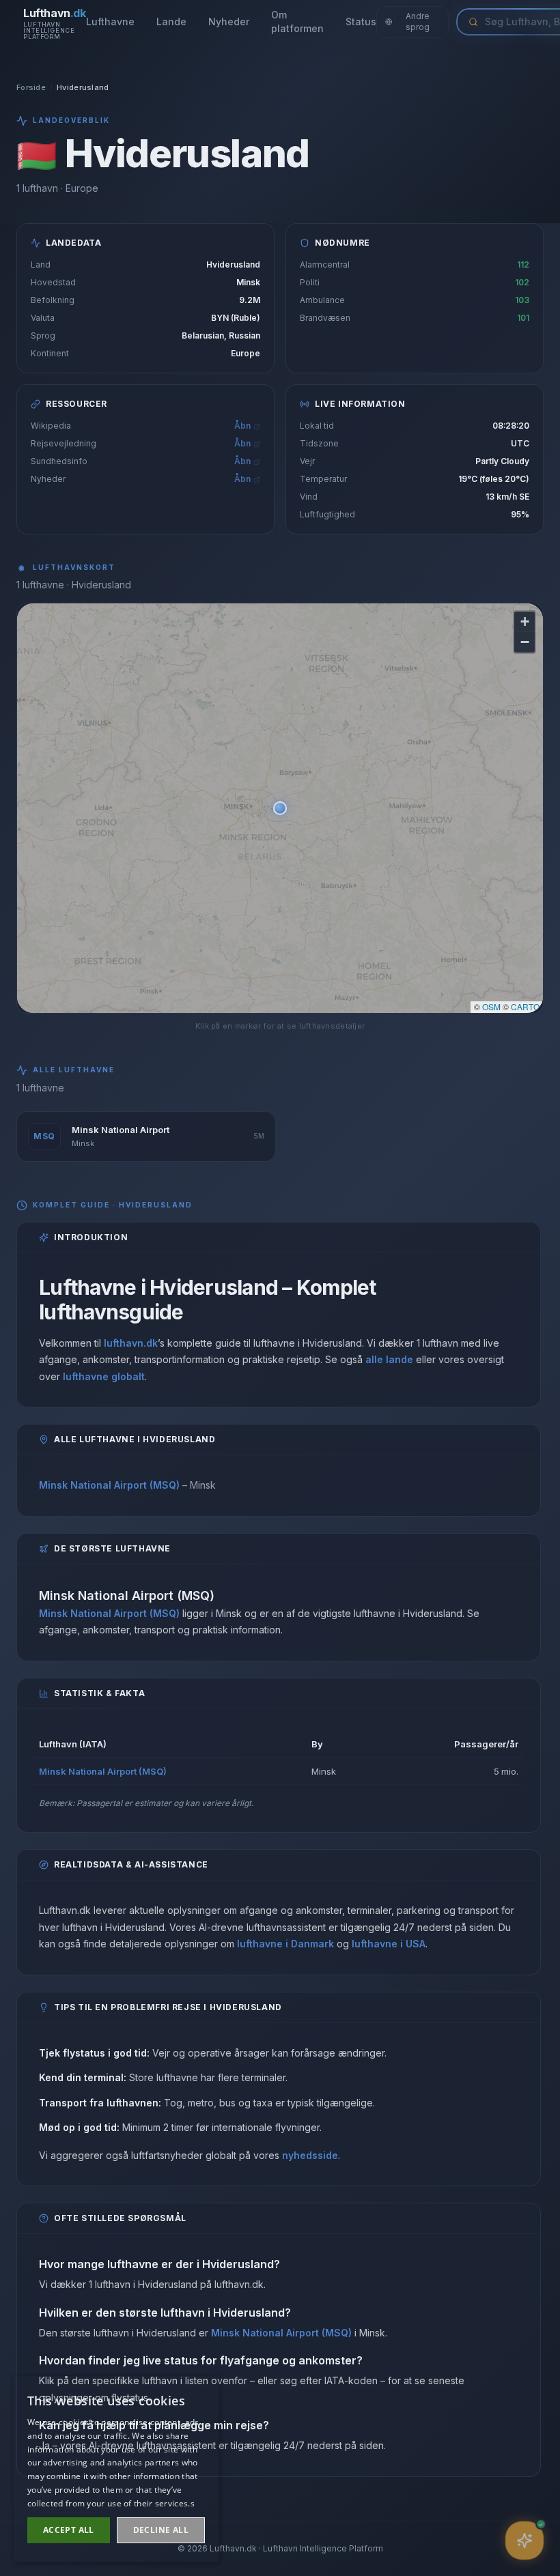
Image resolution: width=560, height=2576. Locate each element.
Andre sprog (418, 22)
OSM (491, 1006)
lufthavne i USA (389, 1944)
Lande (171, 22)
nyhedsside (310, 2155)
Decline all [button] (161, 2530)
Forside (31, 87)
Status (361, 22)
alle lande (389, 1359)
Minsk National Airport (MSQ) (109, 1485)
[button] (280, 808)
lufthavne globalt (104, 1376)
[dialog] (116, 2469)
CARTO (525, 1006)
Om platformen (297, 22)
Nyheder (229, 22)
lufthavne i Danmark (285, 1944)
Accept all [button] (69, 2530)
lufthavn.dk (131, 1343)
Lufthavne (110, 22)
